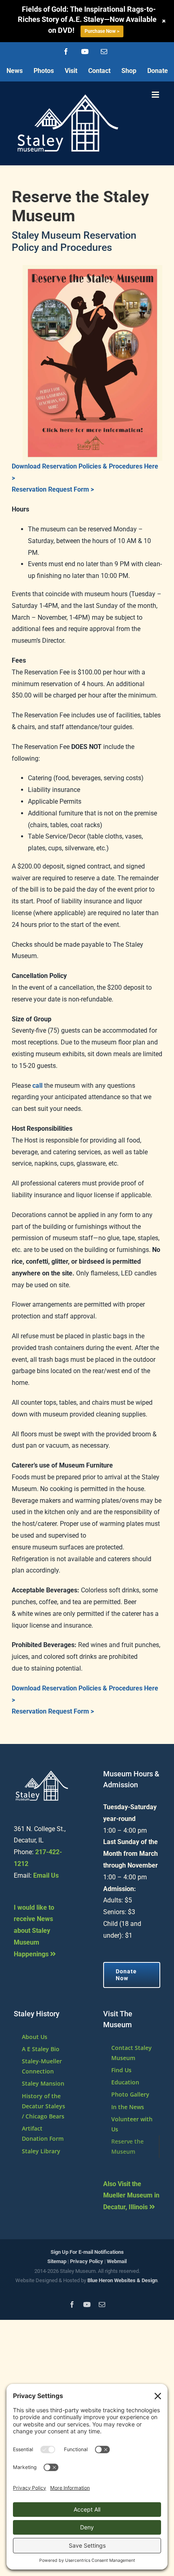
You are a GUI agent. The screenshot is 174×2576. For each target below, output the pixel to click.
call (37, 1086)
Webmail (117, 2261)
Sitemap (57, 2261)
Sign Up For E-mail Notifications (87, 2252)
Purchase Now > (102, 31)
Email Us (46, 1875)
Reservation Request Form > (53, 489)
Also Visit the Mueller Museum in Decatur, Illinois (131, 2196)
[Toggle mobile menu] (156, 95)
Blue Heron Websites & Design (122, 2280)
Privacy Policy (87, 2261)
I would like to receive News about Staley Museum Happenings (34, 1931)
